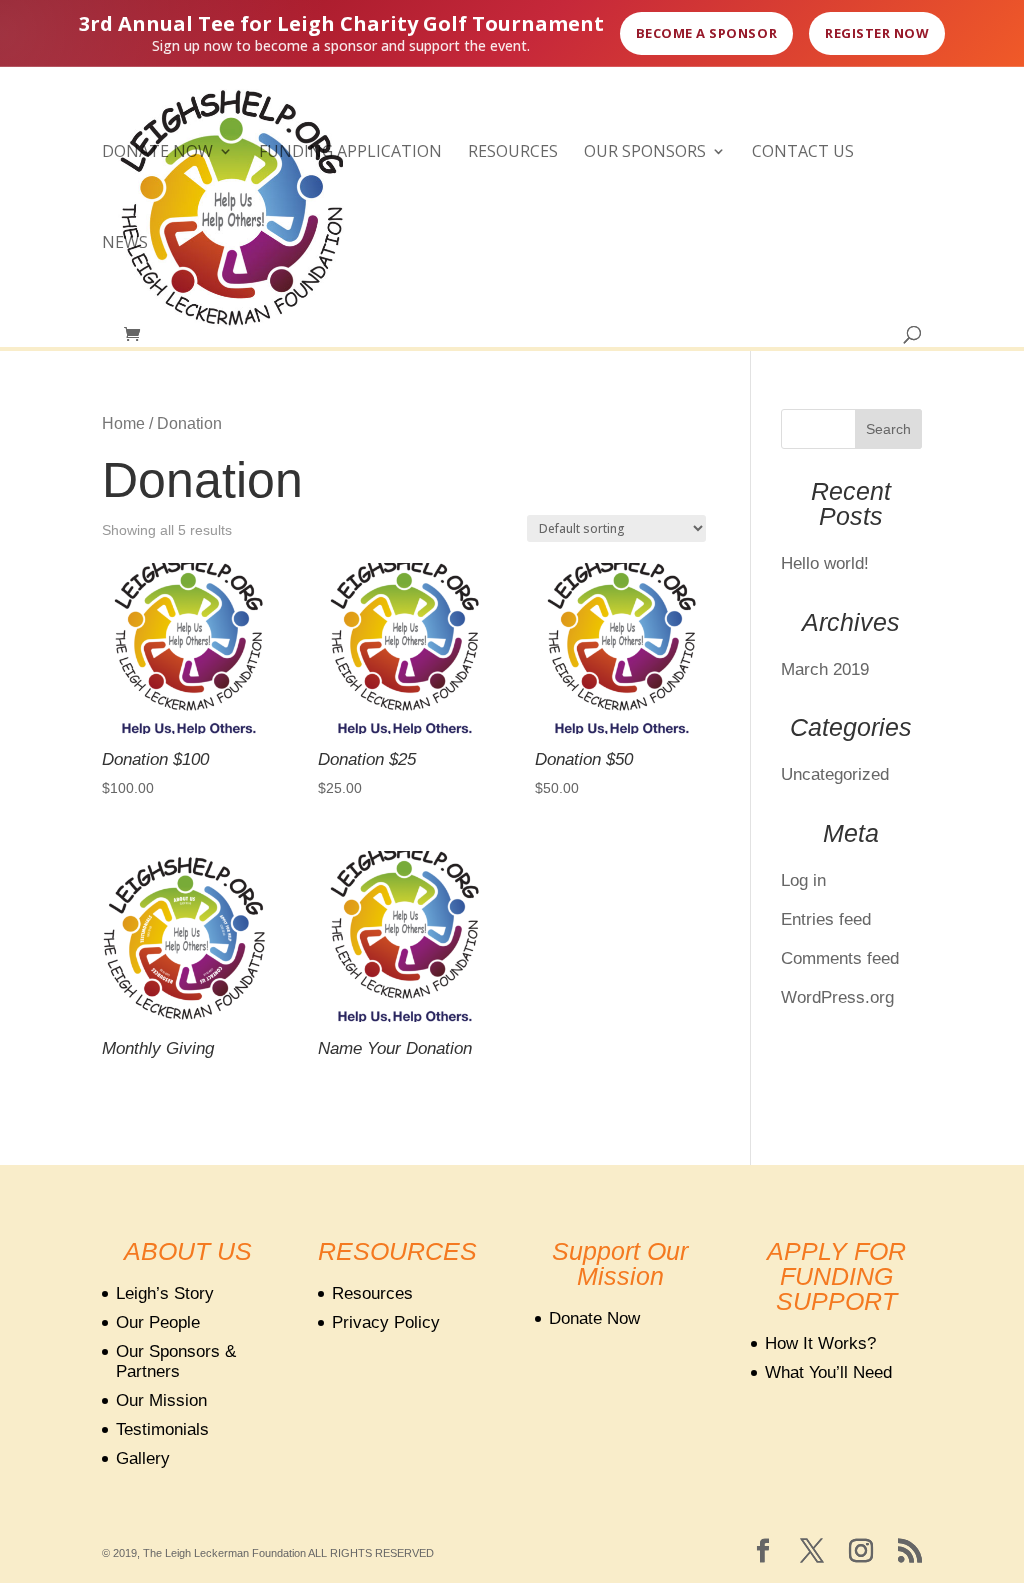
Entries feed (826, 919)
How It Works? (820, 1343)
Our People (158, 1322)
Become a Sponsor (706, 33)
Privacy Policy (386, 1322)
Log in (803, 880)
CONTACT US (803, 153)
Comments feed (840, 958)
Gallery (143, 1458)
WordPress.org (837, 997)
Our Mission (161, 1400)
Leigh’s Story (165, 1293)
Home (123, 423)
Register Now (877, 33)
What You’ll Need (828, 1372)
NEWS (125, 244)
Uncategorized (835, 774)
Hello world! (825, 563)
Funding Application (350, 153)
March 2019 (825, 669)
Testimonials (162, 1429)
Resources (513, 153)
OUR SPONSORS (645, 153)
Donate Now (157, 153)
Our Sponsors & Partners (176, 1361)
